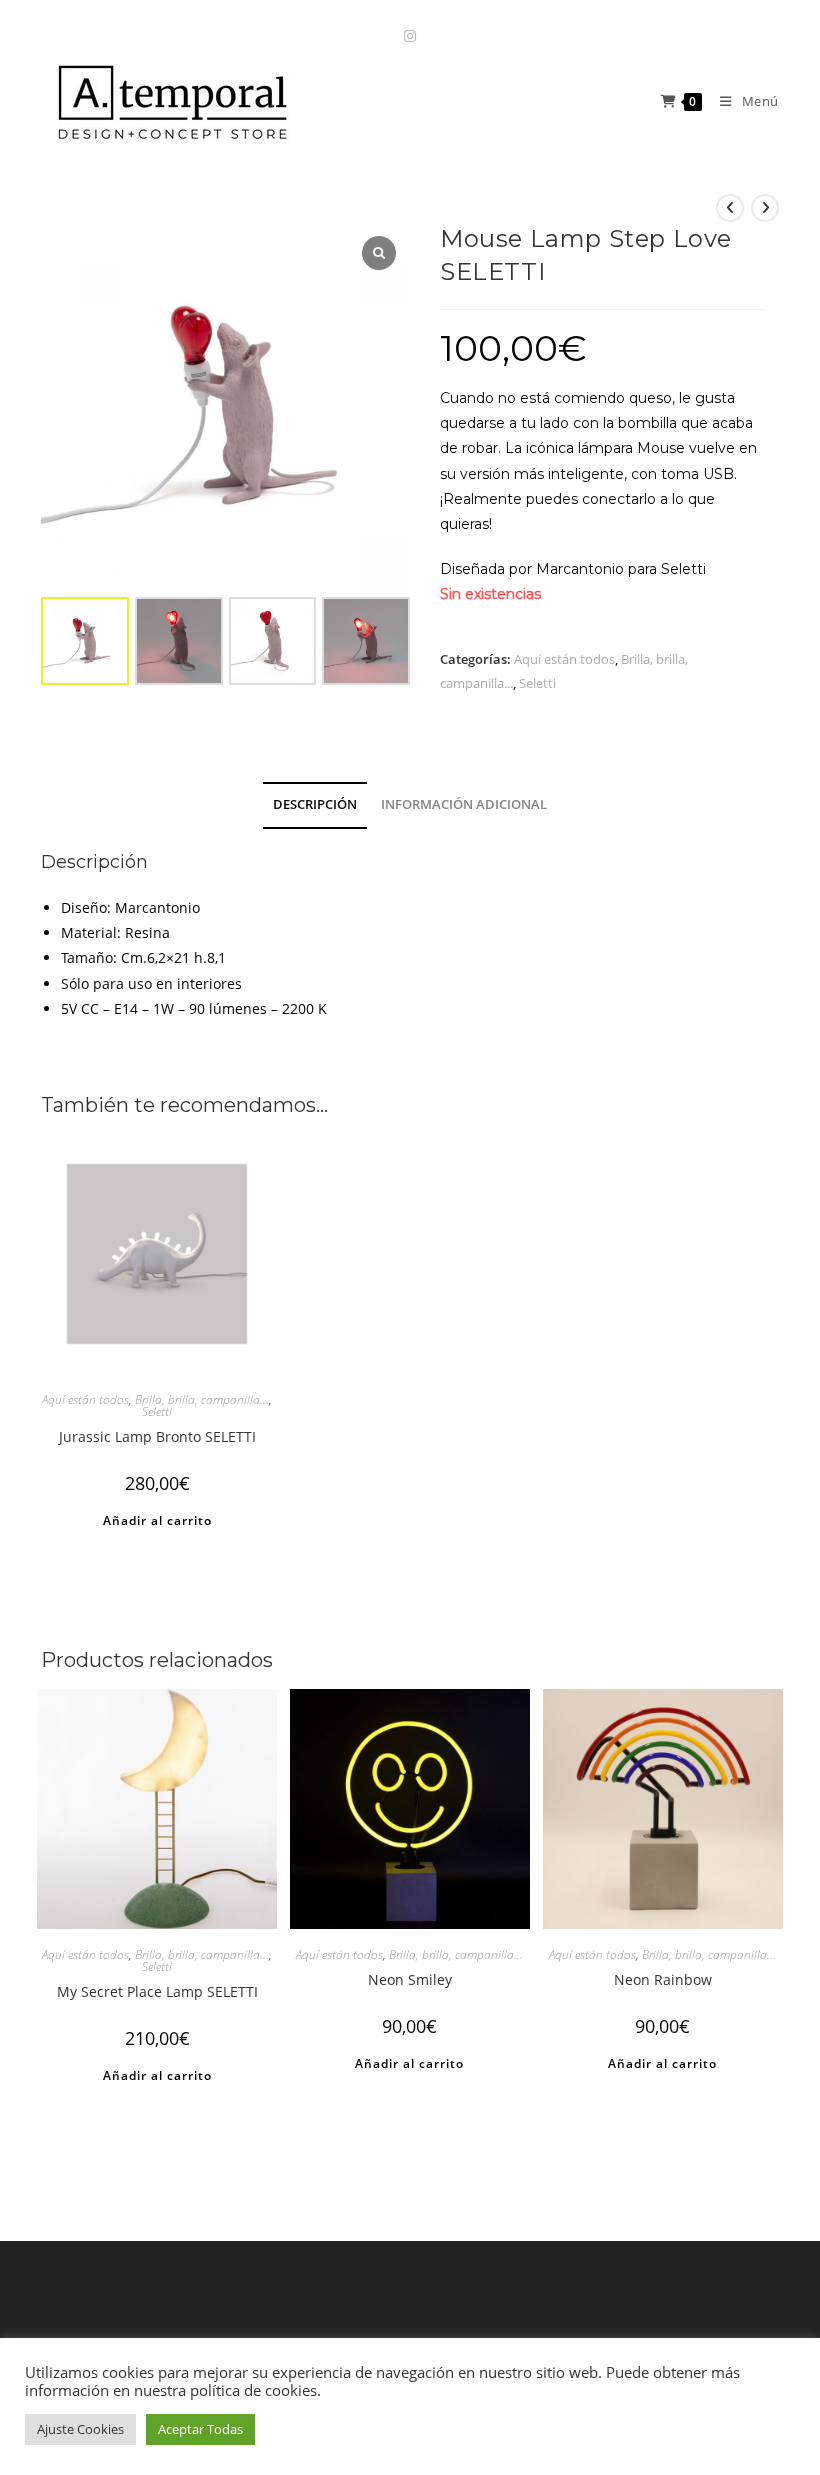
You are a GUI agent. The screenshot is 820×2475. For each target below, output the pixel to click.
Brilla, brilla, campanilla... (202, 1399)
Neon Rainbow (663, 1979)
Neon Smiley (410, 1979)
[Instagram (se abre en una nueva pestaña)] (410, 35)
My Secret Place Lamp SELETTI (157, 1991)
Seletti (537, 683)
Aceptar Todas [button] (200, 2429)
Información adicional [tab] (464, 804)
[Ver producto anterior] (730, 208)
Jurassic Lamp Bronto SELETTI (157, 1436)
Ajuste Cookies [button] (80, 2429)
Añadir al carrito (157, 1520)
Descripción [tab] (315, 804)
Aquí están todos (564, 659)
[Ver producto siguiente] (765, 208)
